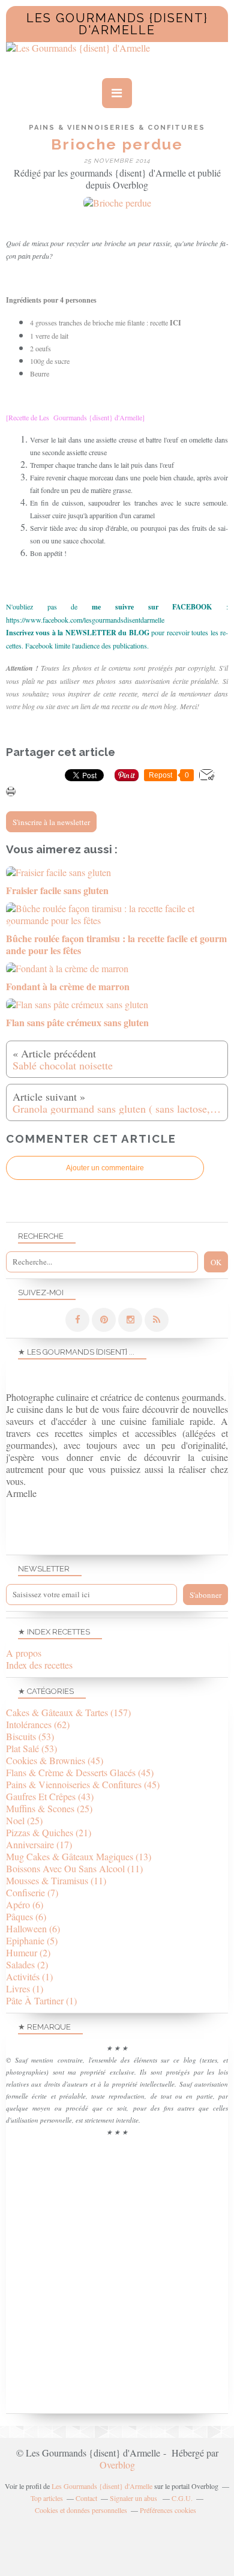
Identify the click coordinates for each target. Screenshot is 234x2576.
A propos (24, 1653)
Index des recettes (39, 1665)
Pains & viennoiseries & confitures (117, 128)
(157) (68, 1712)
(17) (39, 1844)
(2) (28, 1952)
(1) (29, 1976)
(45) (55, 1760)
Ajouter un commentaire (105, 1168)
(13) (79, 1856)
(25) (49, 1808)
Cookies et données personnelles (81, 2510)
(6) (25, 1904)
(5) (32, 1940)
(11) (74, 1868)
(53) (30, 1736)
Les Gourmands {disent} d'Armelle (117, 24)
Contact (86, 2498)
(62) (38, 1724)
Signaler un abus (134, 2498)
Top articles (47, 2498)
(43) (50, 1796)
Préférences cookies (168, 2510)
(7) (32, 1892)
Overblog (117, 2465)
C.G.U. (182, 2498)
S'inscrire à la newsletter (51, 822)
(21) (49, 1832)
